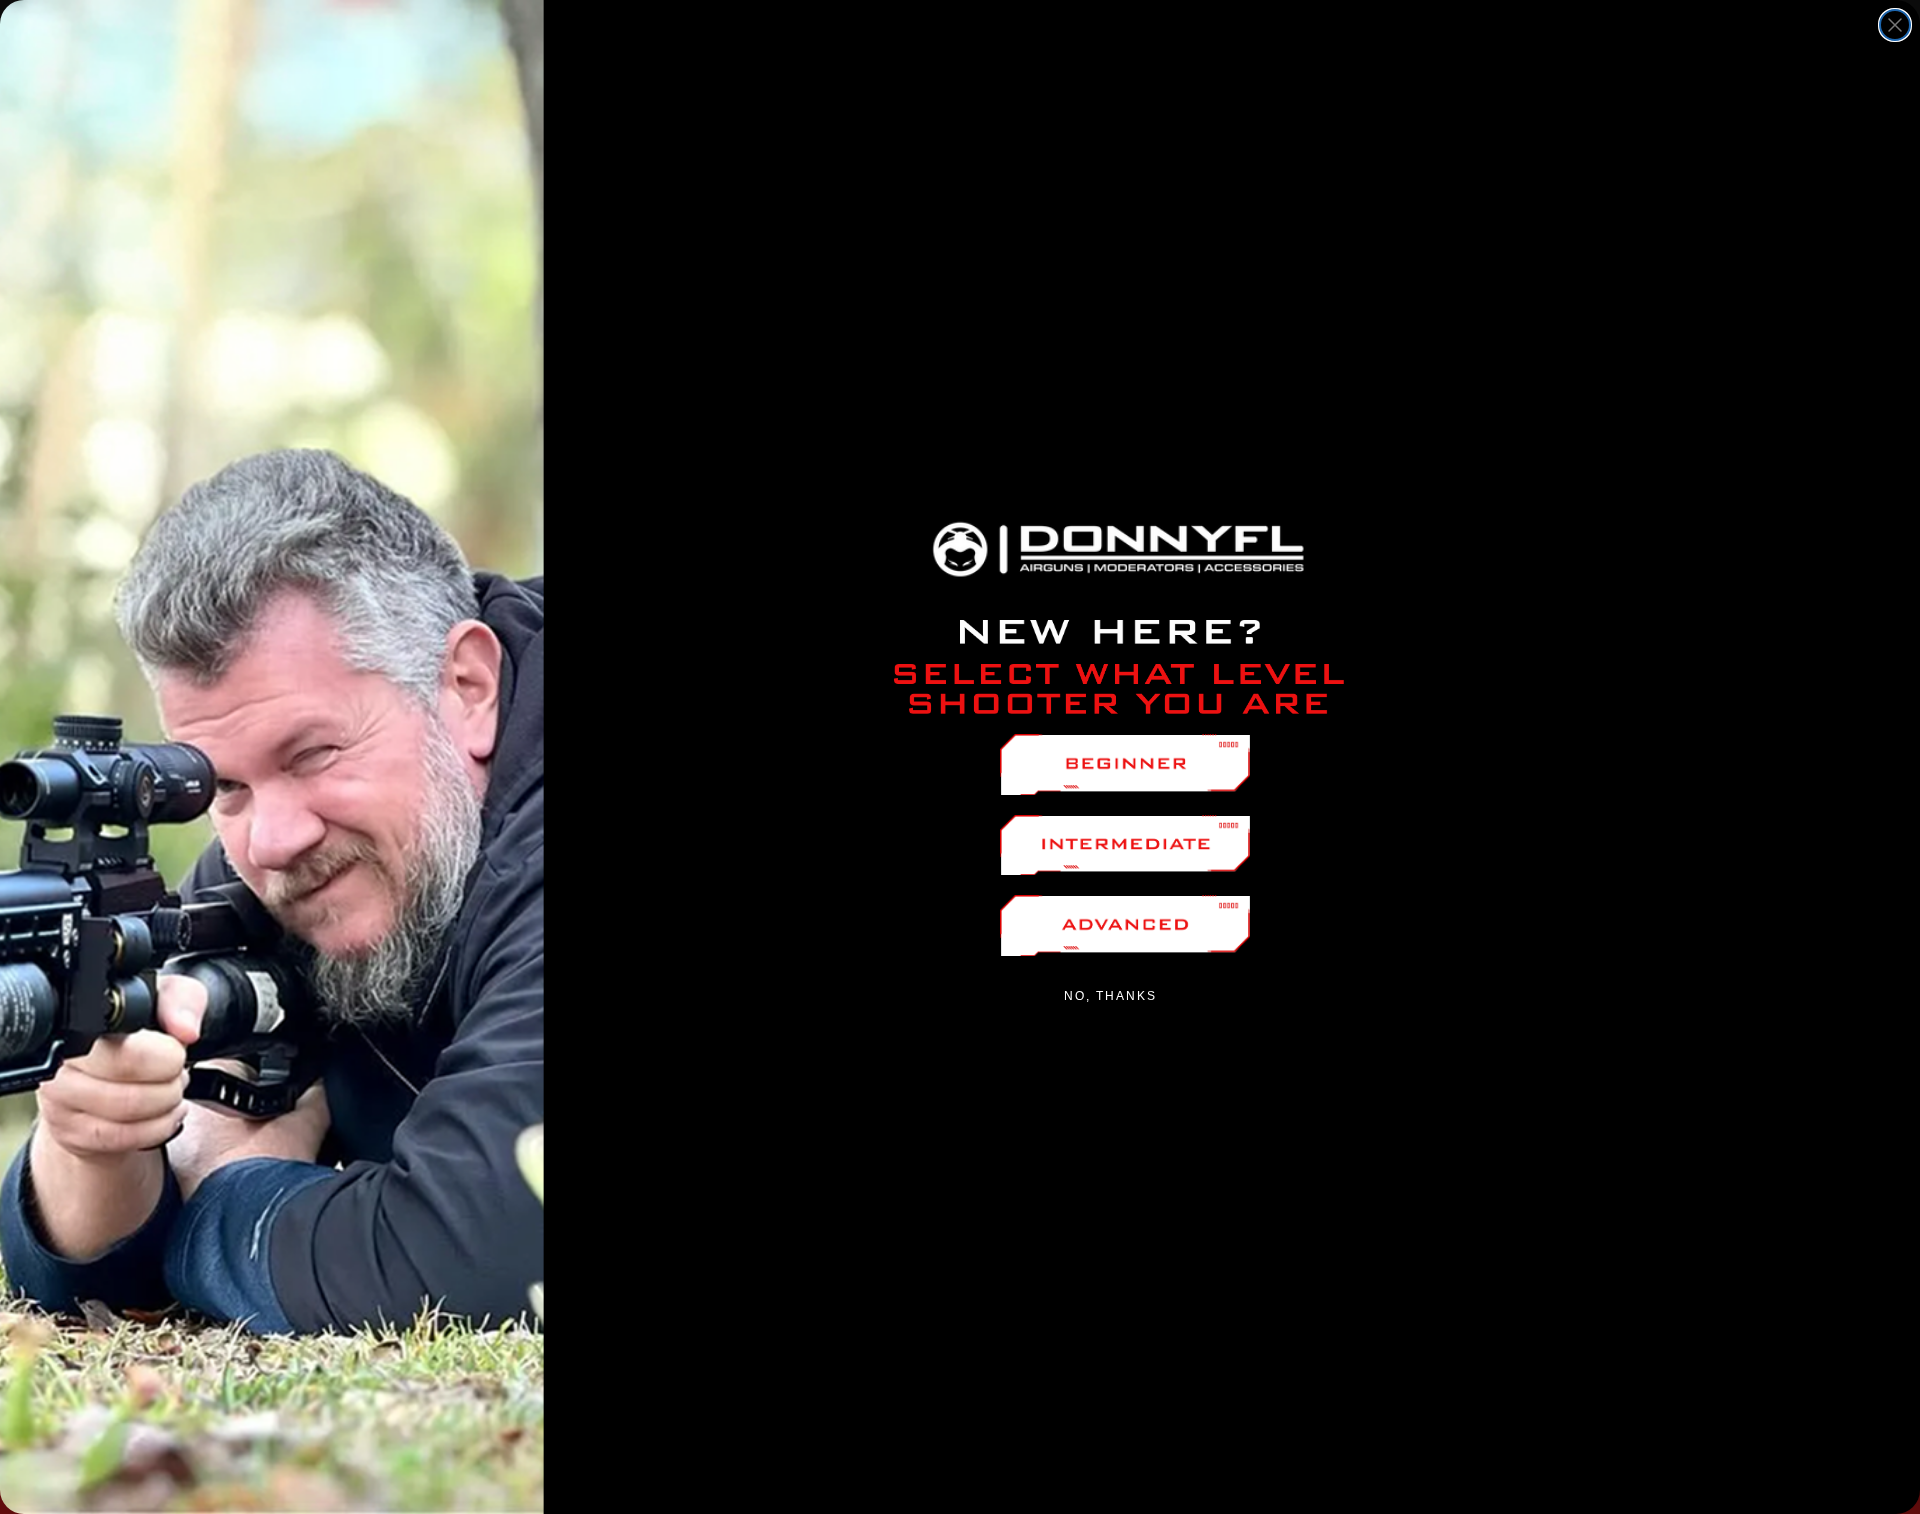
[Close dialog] (1895, 25)
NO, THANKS (1110, 996)
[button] (1125, 764)
